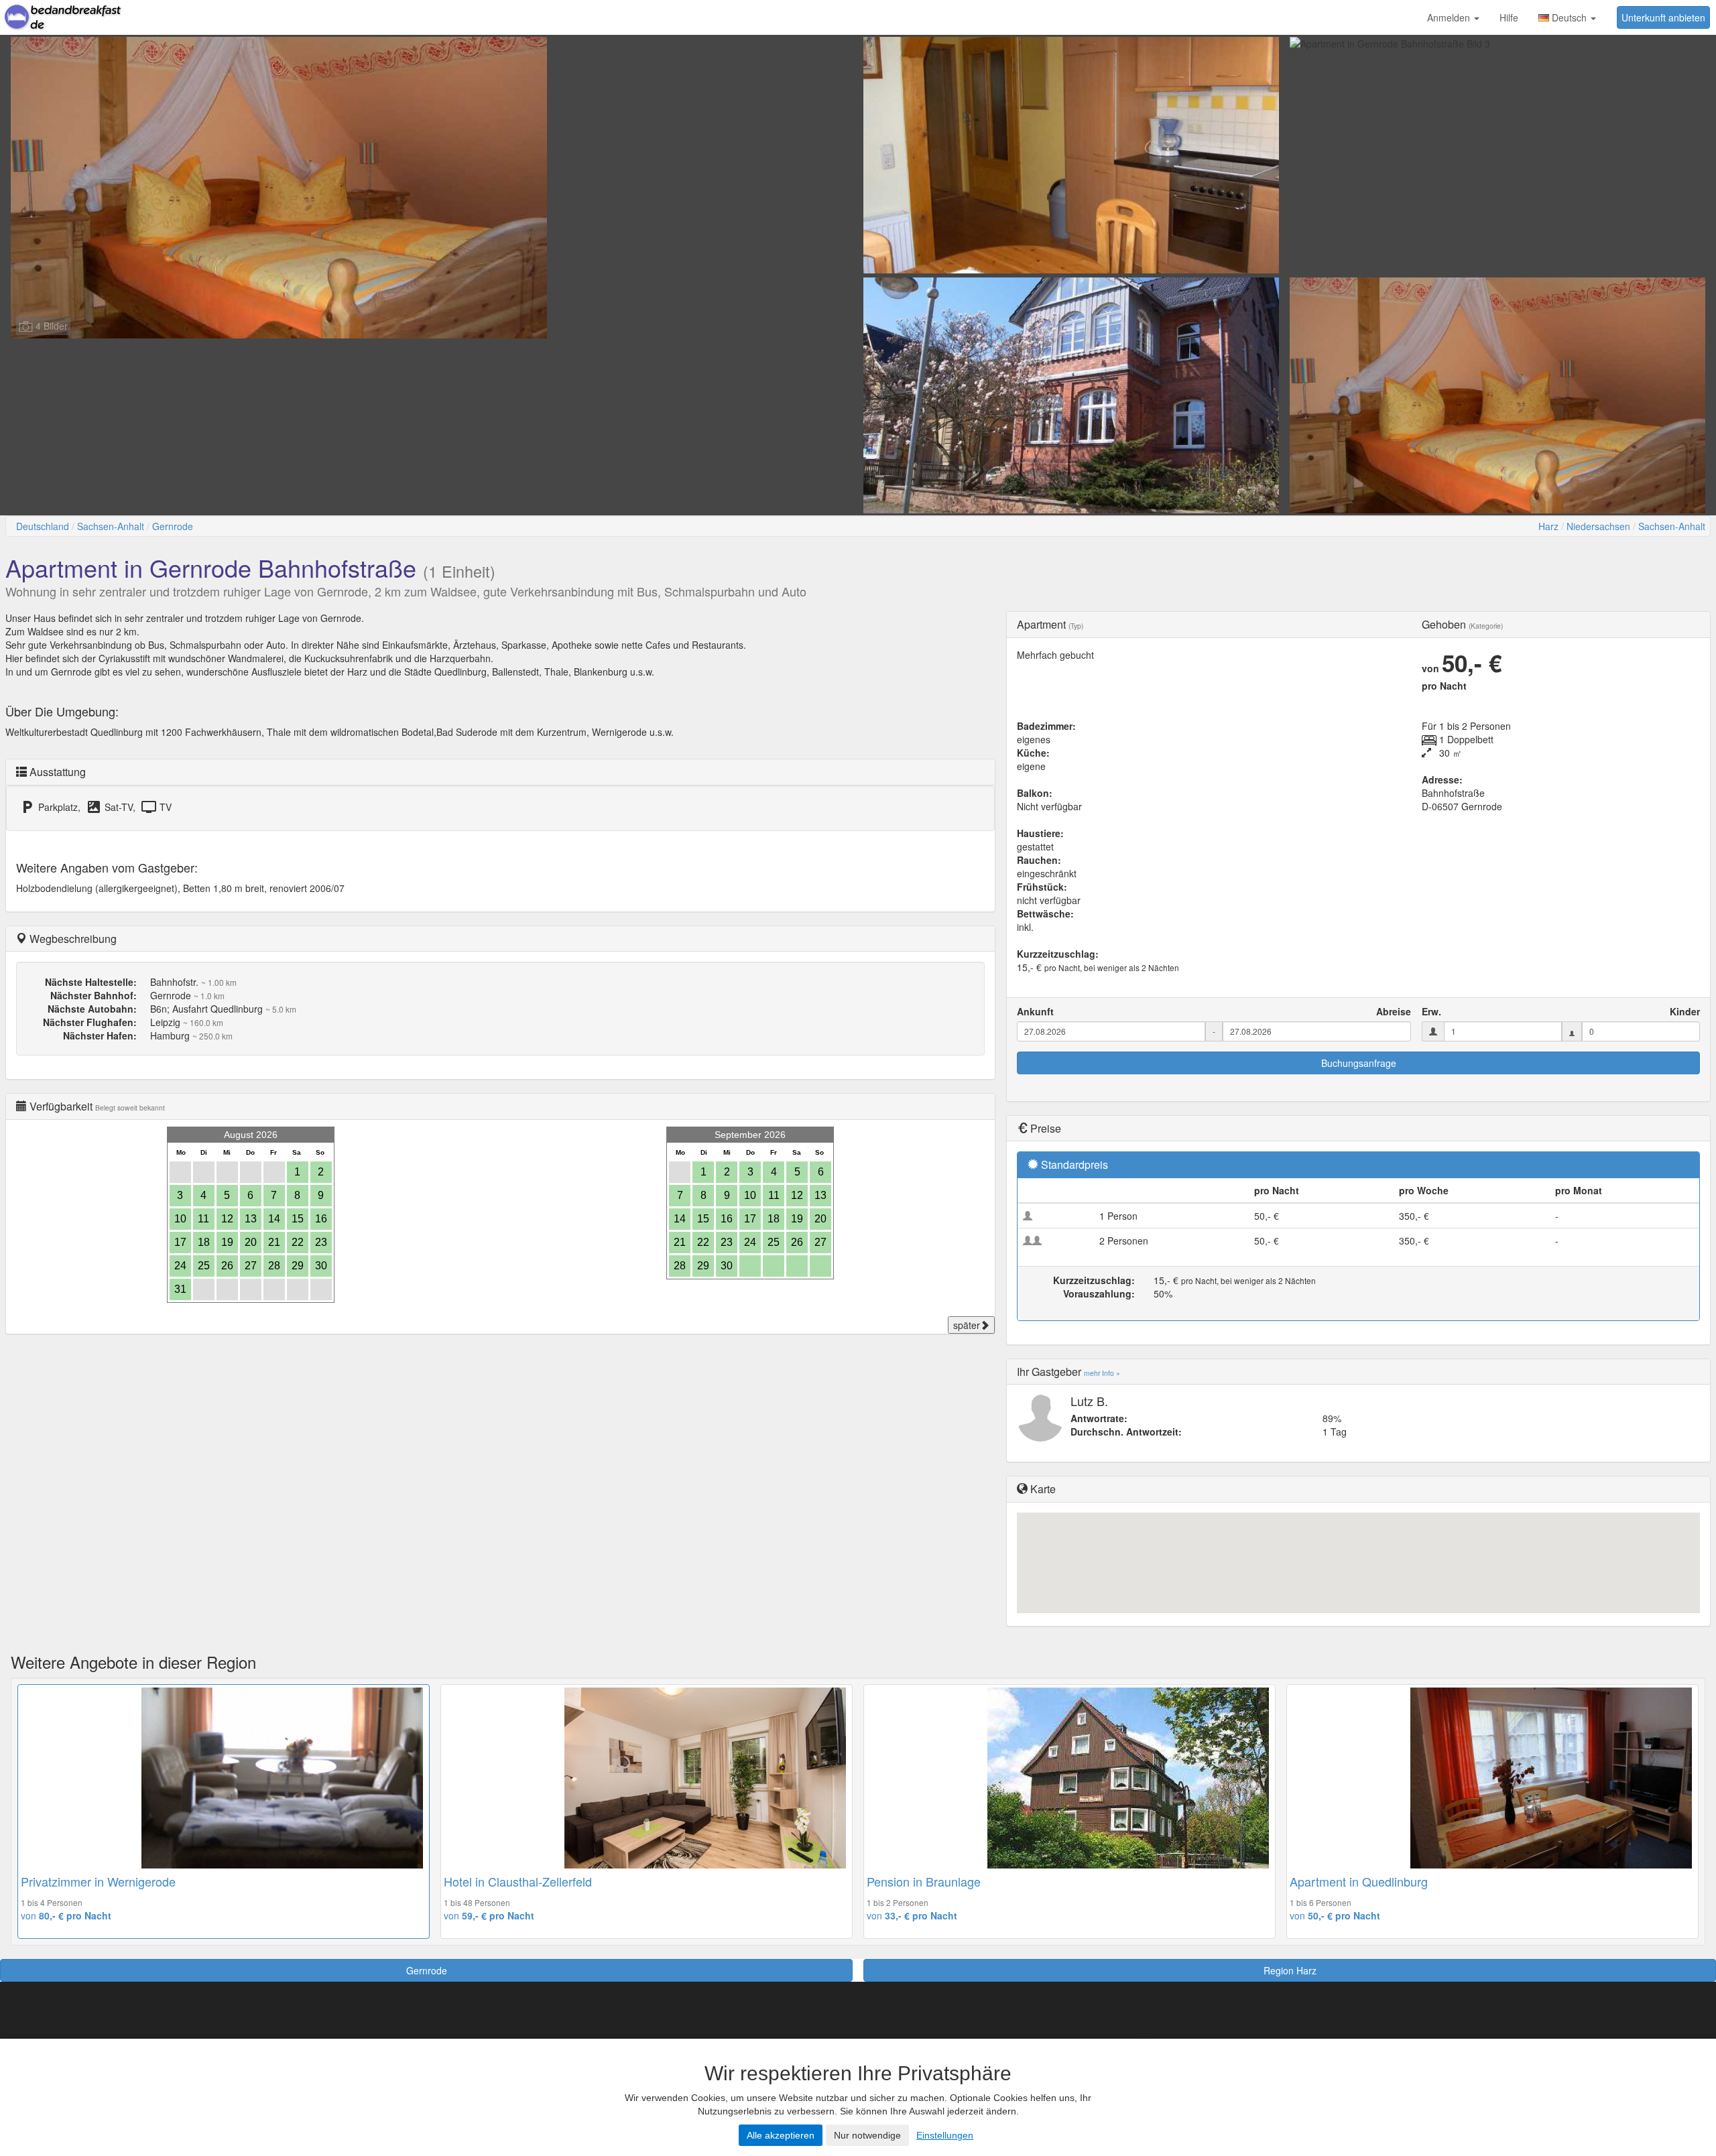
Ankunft (1035, 1011)
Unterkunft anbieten (1663, 17)
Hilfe (1509, 17)
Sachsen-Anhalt (111, 526)
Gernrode (173, 526)
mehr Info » (1102, 1373)
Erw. (1431, 1011)
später (967, 1325)
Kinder (1685, 1011)
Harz (1548, 526)
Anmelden (1450, 17)
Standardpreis (1075, 1164)
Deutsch (1569, 17)
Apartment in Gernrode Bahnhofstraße (211, 567)
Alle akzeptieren (781, 2135)
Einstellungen (945, 2135)
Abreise (1394, 1011)
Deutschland (43, 526)
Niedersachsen (1598, 526)
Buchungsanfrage (1359, 1063)
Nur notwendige (867, 2135)
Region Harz (1290, 1970)
